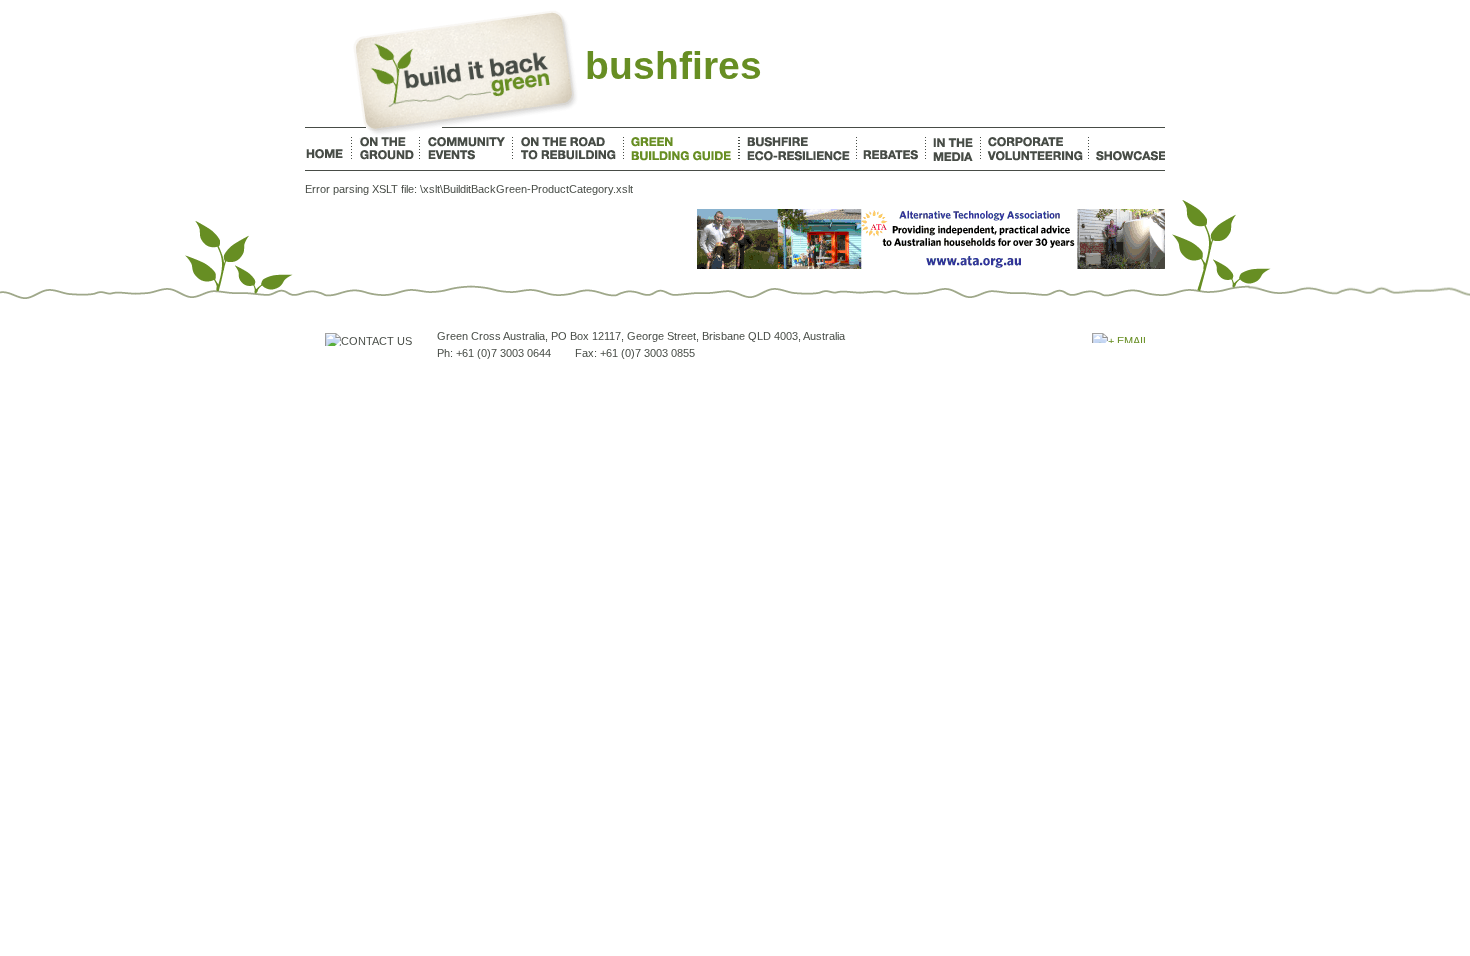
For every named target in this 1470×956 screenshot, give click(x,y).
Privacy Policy (623, 386)
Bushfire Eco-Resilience (798, 149)
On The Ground (385, 149)
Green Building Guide (681, 149)
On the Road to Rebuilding (568, 149)
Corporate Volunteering (1034, 149)
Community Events (466, 149)
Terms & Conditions (538, 386)
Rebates (891, 149)
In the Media (953, 149)
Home (328, 149)
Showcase (1127, 149)
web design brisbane (1039, 386)
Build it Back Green (469, 73)
